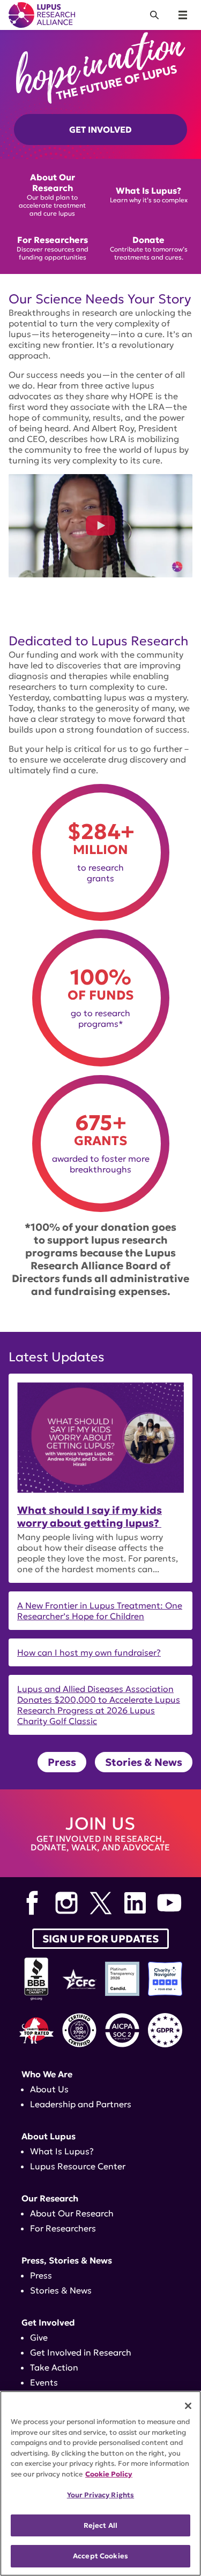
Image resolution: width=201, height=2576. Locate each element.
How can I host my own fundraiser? (89, 1652)
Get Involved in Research (81, 2352)
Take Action (54, 2367)
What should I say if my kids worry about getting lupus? (90, 1516)
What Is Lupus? (62, 2151)
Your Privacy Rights (100, 2495)
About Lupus (49, 2136)
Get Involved (100, 129)
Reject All (100, 2525)
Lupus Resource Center (78, 2166)
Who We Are (47, 2074)
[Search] (154, 15)
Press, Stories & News (67, 2260)
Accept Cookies (100, 2556)
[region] (100, 2483)
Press (62, 1762)
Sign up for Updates (100, 1939)
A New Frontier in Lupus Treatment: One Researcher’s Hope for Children (100, 1611)
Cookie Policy (109, 2474)
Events (44, 2382)
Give (39, 2337)
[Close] (188, 2406)
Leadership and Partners (81, 2104)
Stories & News (144, 1762)
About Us (49, 2089)
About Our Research (72, 2213)
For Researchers (63, 2228)
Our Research (50, 2198)
